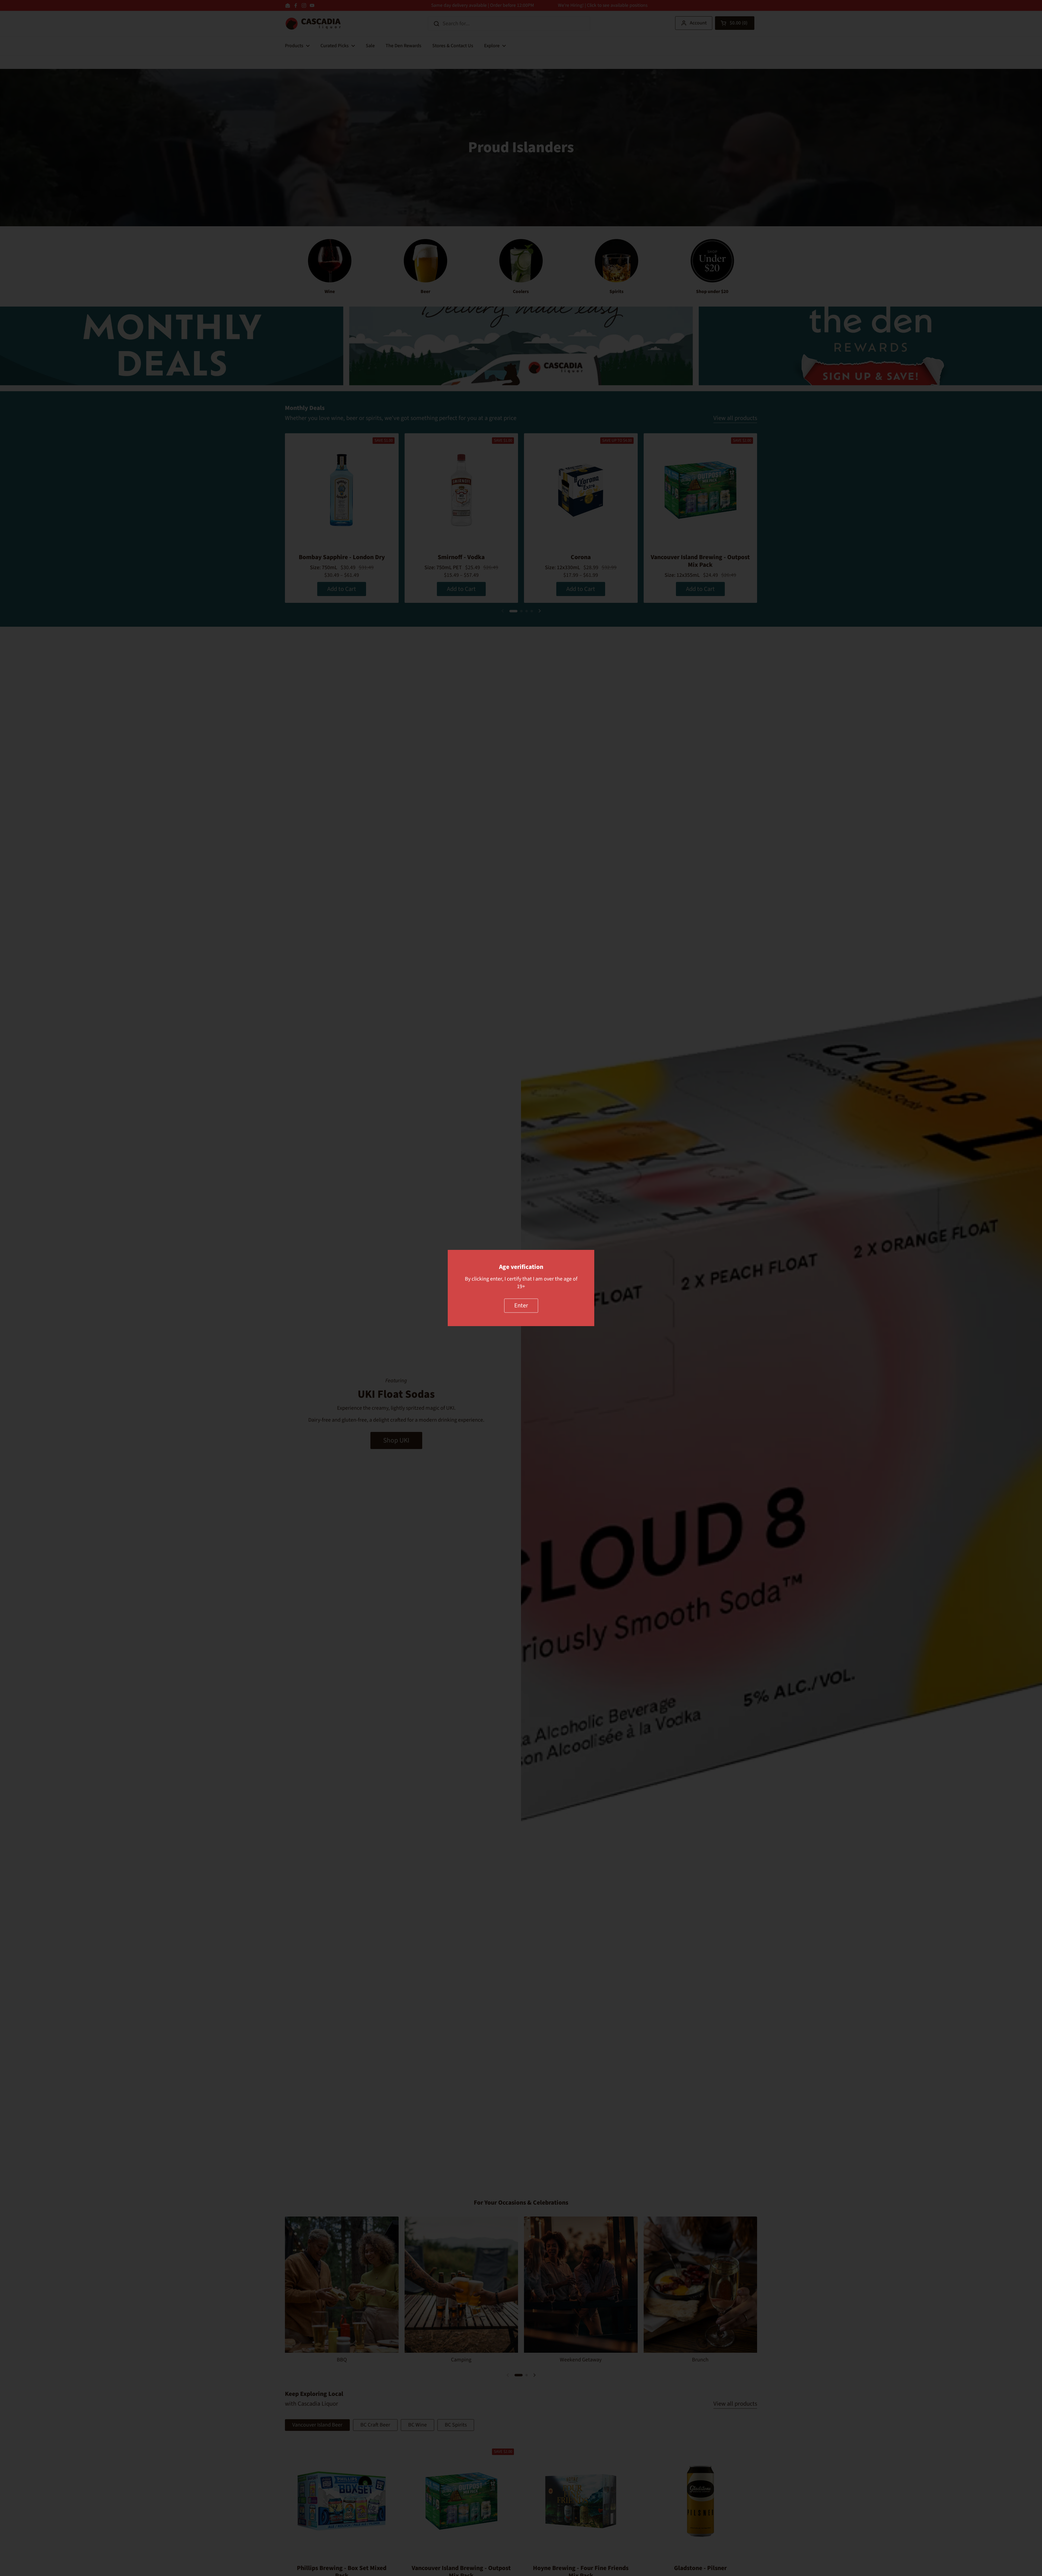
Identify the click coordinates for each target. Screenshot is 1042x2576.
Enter (521, 1305)
